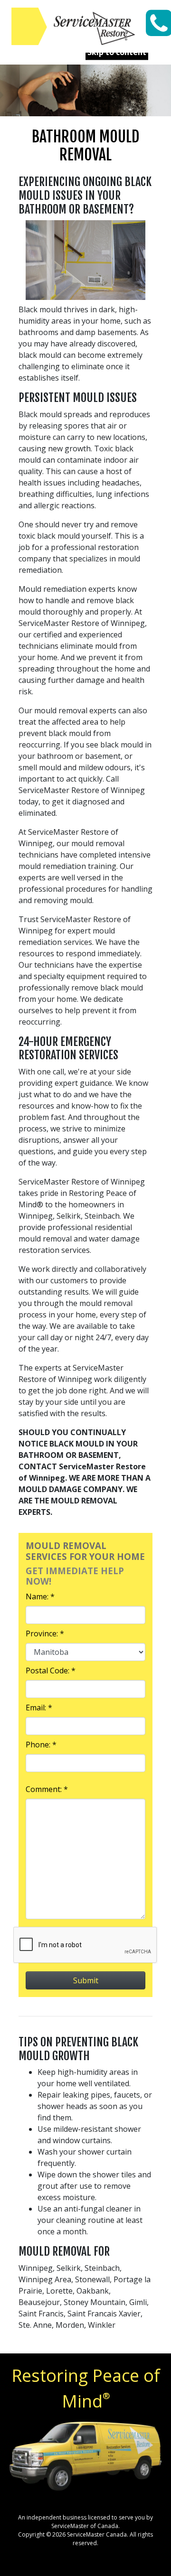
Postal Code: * (51, 1671)
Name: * (40, 1596)
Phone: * (41, 1745)
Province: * (45, 1633)
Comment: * (47, 1789)
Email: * (39, 1708)
